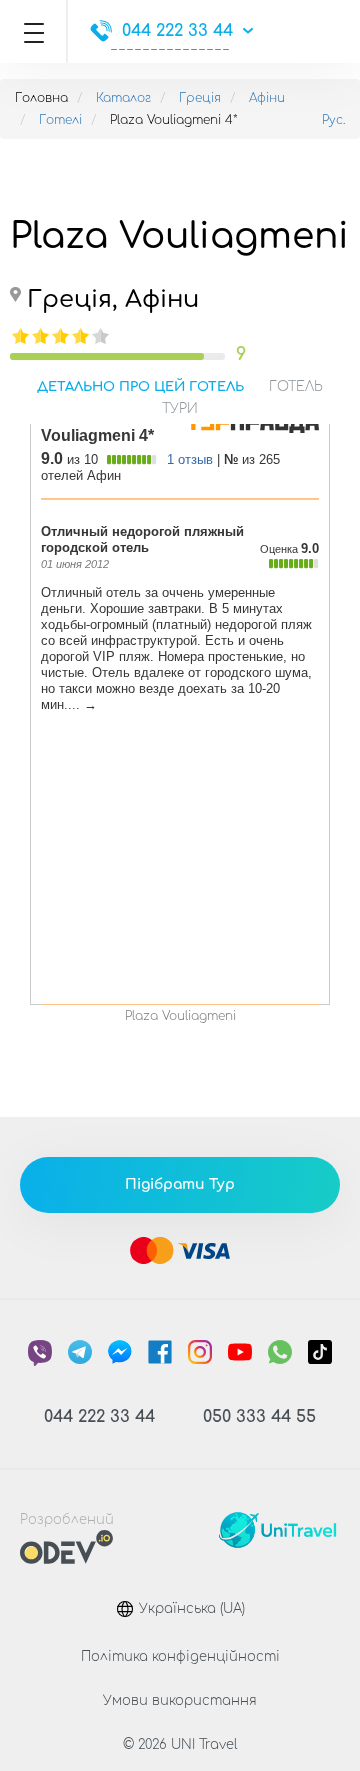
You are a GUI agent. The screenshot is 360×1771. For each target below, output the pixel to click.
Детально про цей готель (140, 387)
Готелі (60, 120)
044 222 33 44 (177, 31)
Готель (296, 387)
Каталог (123, 98)
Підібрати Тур (180, 1184)
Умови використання (180, 1701)
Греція (200, 98)
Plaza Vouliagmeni (180, 1016)
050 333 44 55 (259, 1417)
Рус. (333, 120)
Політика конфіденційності (180, 1657)
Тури (180, 409)
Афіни (267, 98)
